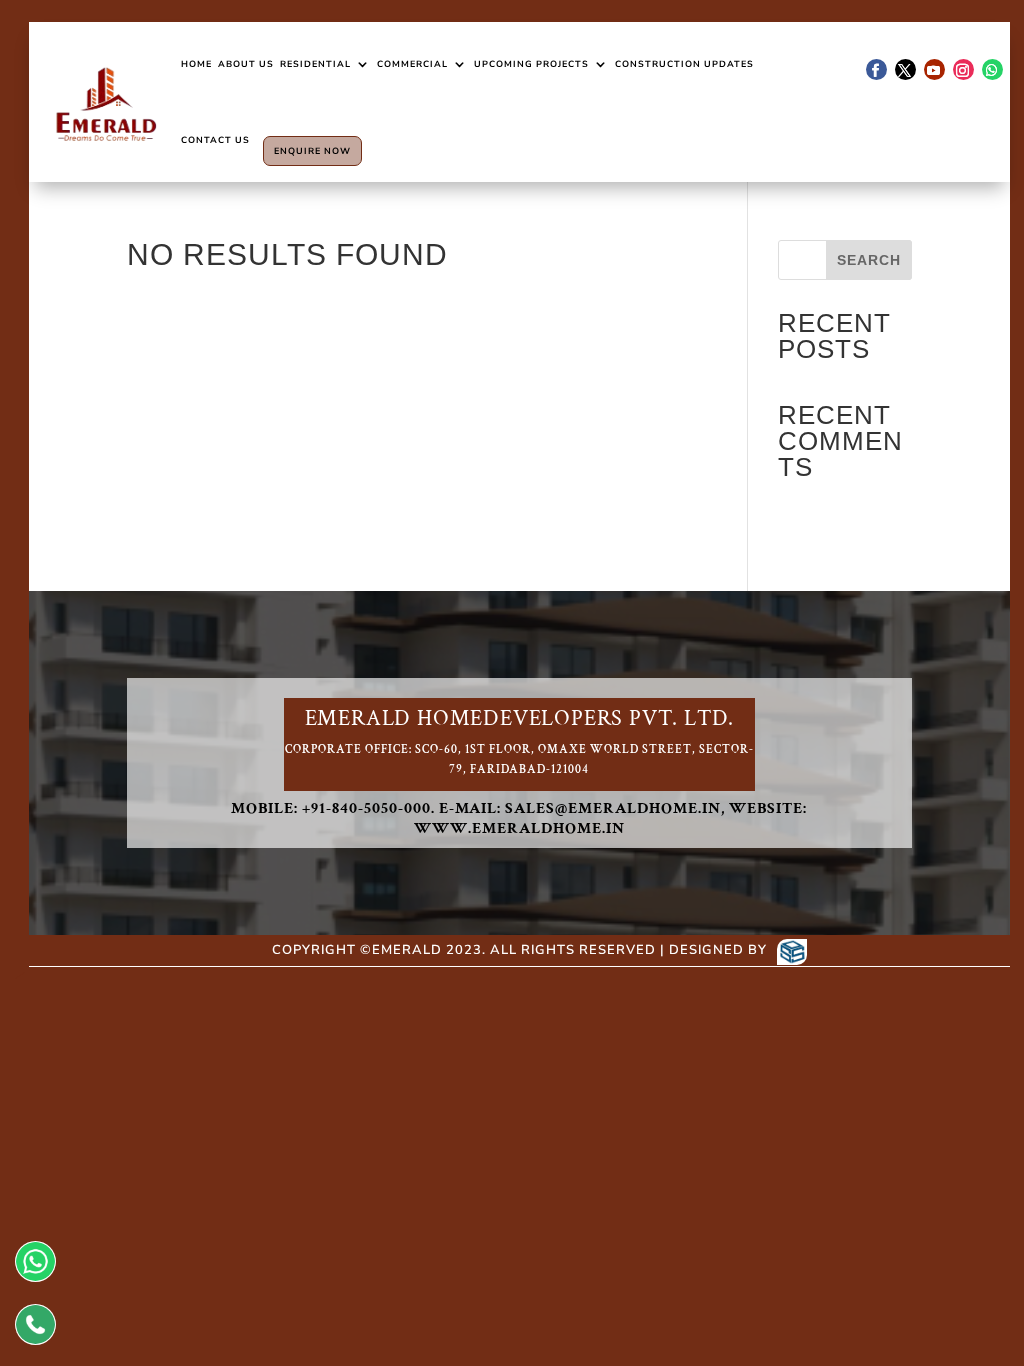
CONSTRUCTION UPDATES (684, 64)
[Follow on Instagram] (963, 69)
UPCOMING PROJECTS (531, 64)
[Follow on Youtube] (934, 69)
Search (869, 260)
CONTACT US (215, 140)
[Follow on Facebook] (876, 69)
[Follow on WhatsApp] (992, 69)
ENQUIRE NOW (312, 151)
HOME (196, 64)
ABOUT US (246, 64)
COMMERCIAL (412, 64)
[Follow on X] (905, 69)
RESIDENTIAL (315, 64)
